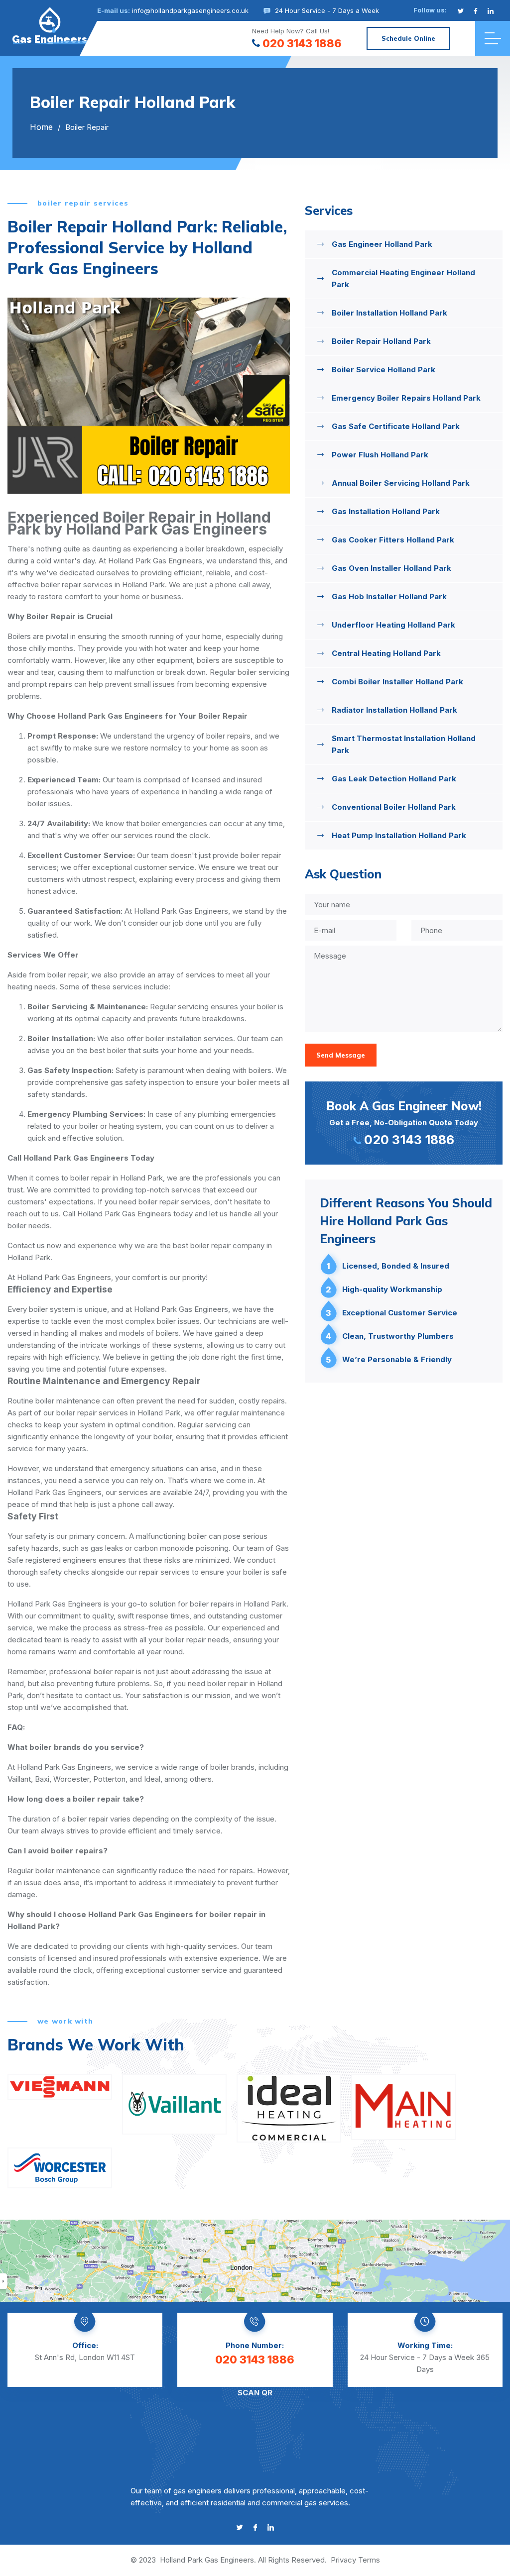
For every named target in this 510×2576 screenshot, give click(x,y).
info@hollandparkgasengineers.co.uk (190, 10)
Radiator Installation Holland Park (394, 710)
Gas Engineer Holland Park (382, 244)
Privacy (343, 2560)
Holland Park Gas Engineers (207, 2560)
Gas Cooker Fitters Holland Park (393, 540)
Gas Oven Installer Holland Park (391, 568)
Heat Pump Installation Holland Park (399, 835)
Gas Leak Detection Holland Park (394, 779)
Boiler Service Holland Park (383, 370)
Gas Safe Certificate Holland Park (396, 426)
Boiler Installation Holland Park (389, 313)
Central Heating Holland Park (386, 653)
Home (41, 127)
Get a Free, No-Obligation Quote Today (404, 1123)
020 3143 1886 (302, 43)
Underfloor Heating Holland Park (393, 625)
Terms (369, 2560)
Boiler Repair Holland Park (381, 341)
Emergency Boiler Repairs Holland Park (406, 398)
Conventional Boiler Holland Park (394, 807)
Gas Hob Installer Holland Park (389, 596)
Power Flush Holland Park (380, 455)
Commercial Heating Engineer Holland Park (403, 278)
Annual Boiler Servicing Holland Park (401, 483)
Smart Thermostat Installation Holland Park (404, 744)
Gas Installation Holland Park (386, 511)
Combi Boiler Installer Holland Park (397, 682)
